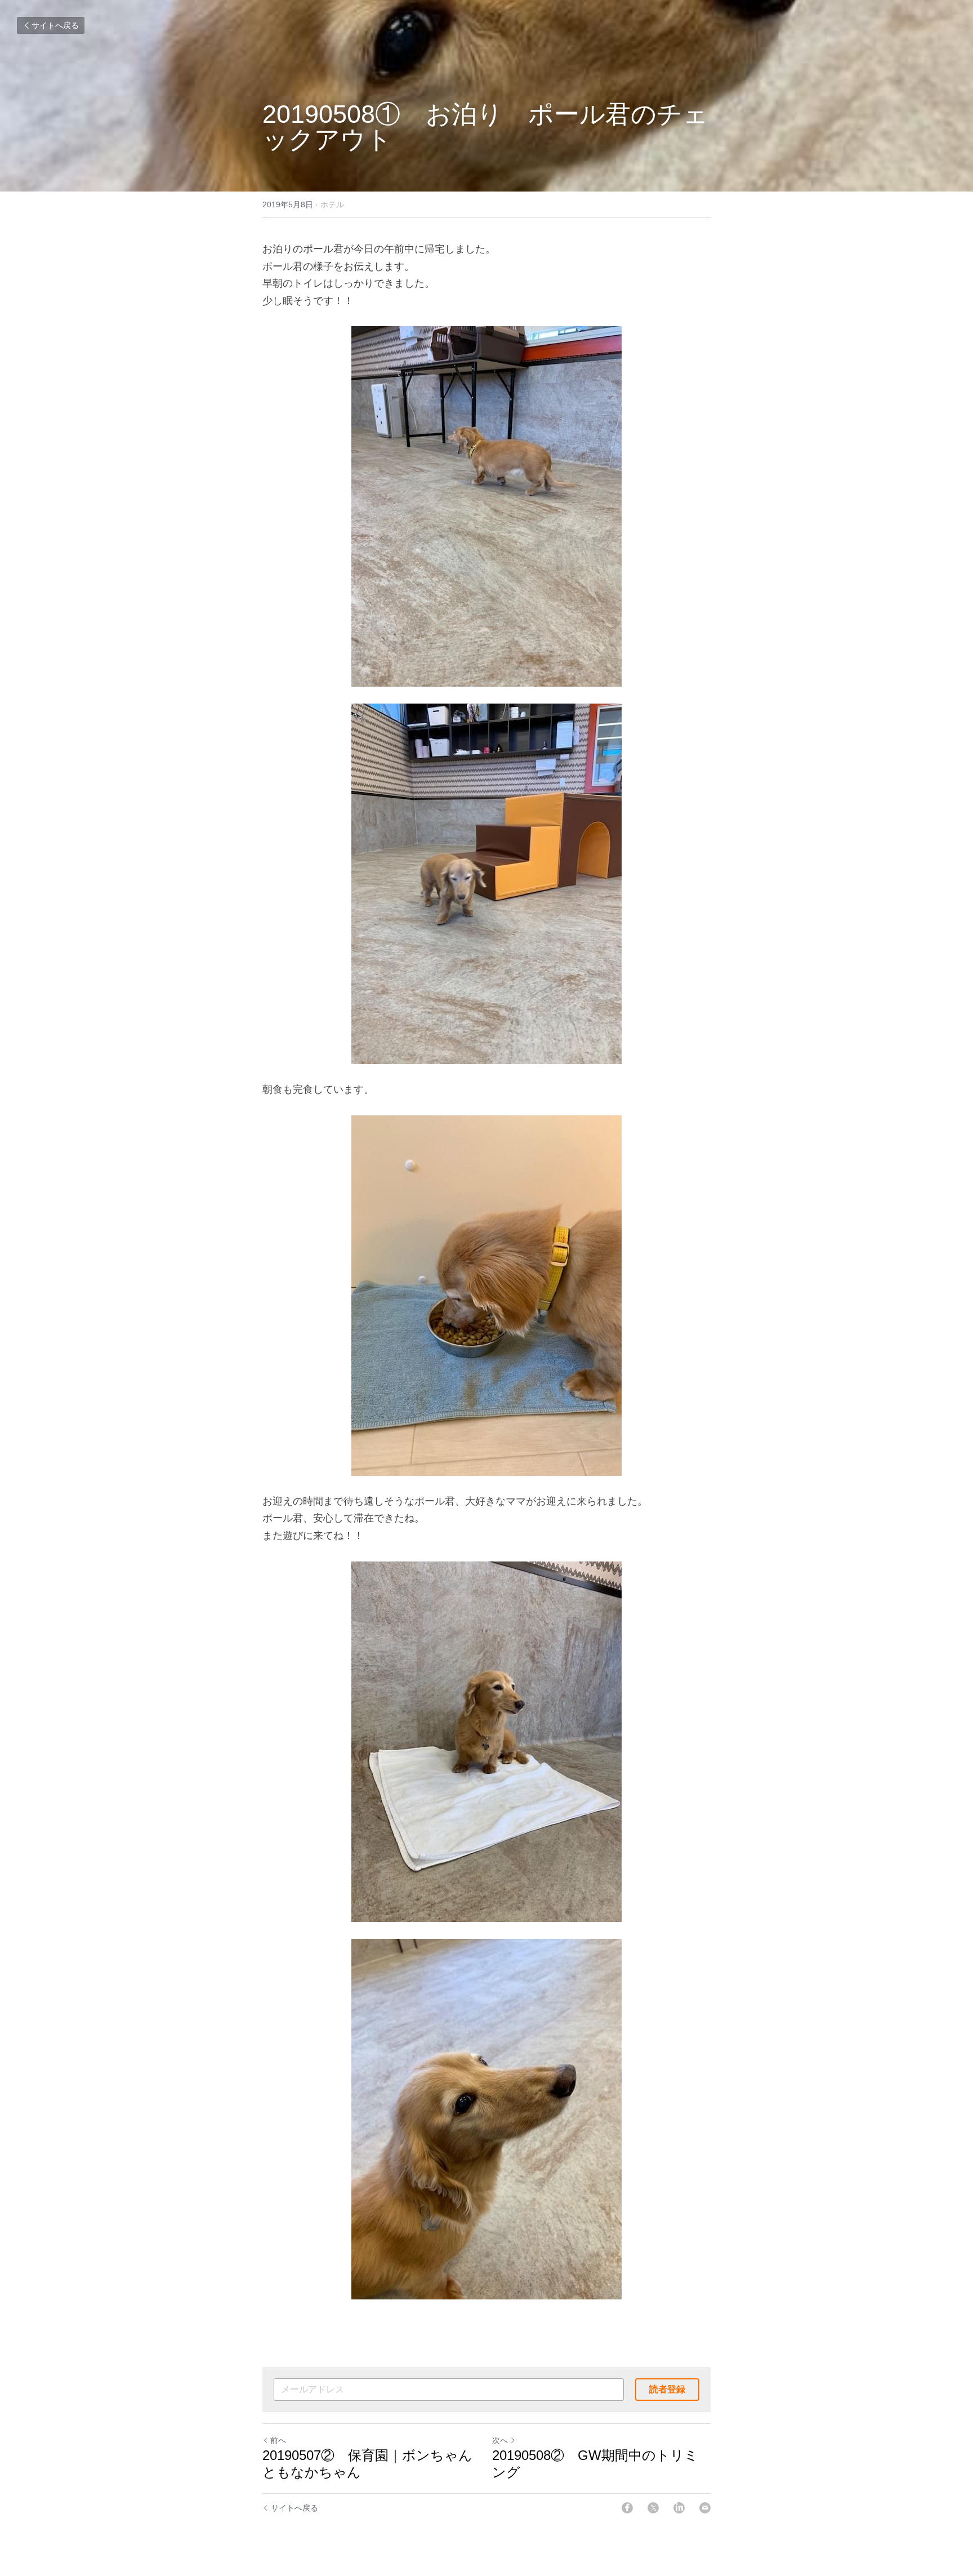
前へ (278, 2440)
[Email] (705, 2508)
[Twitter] (653, 2508)
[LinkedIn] (679, 2508)
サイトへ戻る (55, 25)
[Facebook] (627, 2508)
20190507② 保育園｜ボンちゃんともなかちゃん (367, 2464)
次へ (500, 2440)
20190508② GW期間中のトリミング (595, 2464)
